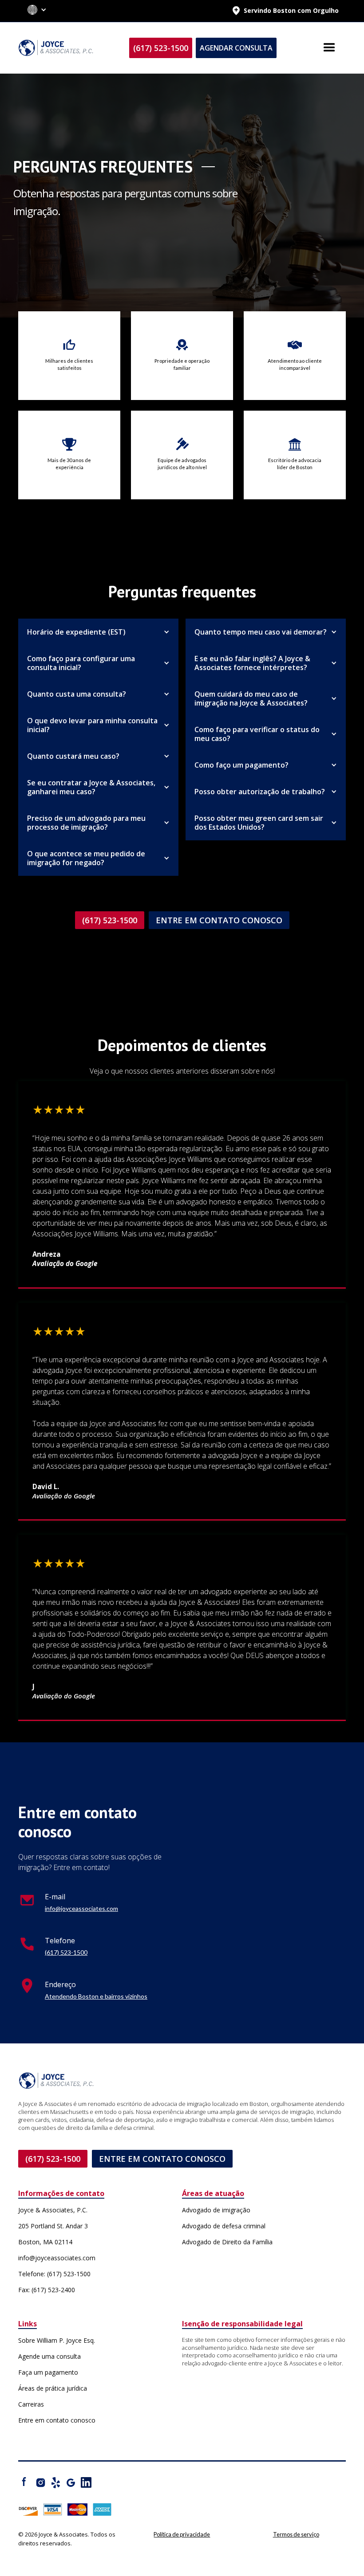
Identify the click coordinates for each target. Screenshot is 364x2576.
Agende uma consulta (49, 2356)
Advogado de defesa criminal (224, 2226)
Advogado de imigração (216, 2210)
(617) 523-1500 (161, 48)
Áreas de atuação (213, 2194)
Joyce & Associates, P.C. (53, 2210)
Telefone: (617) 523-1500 (54, 2274)
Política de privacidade (182, 2534)
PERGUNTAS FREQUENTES (103, 167)
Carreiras (31, 2404)
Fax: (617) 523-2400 (47, 2290)
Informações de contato (61, 2194)
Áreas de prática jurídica (53, 2388)
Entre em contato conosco (57, 2420)
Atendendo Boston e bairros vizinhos (96, 1996)
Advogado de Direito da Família (227, 2242)
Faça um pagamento (48, 2372)
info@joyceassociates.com (81, 1908)
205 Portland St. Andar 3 (53, 2226)
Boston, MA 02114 (45, 2242)
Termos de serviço (296, 2534)
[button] (37, 11)
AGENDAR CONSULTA (236, 48)
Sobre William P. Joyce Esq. (57, 2340)
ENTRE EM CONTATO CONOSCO (219, 920)
